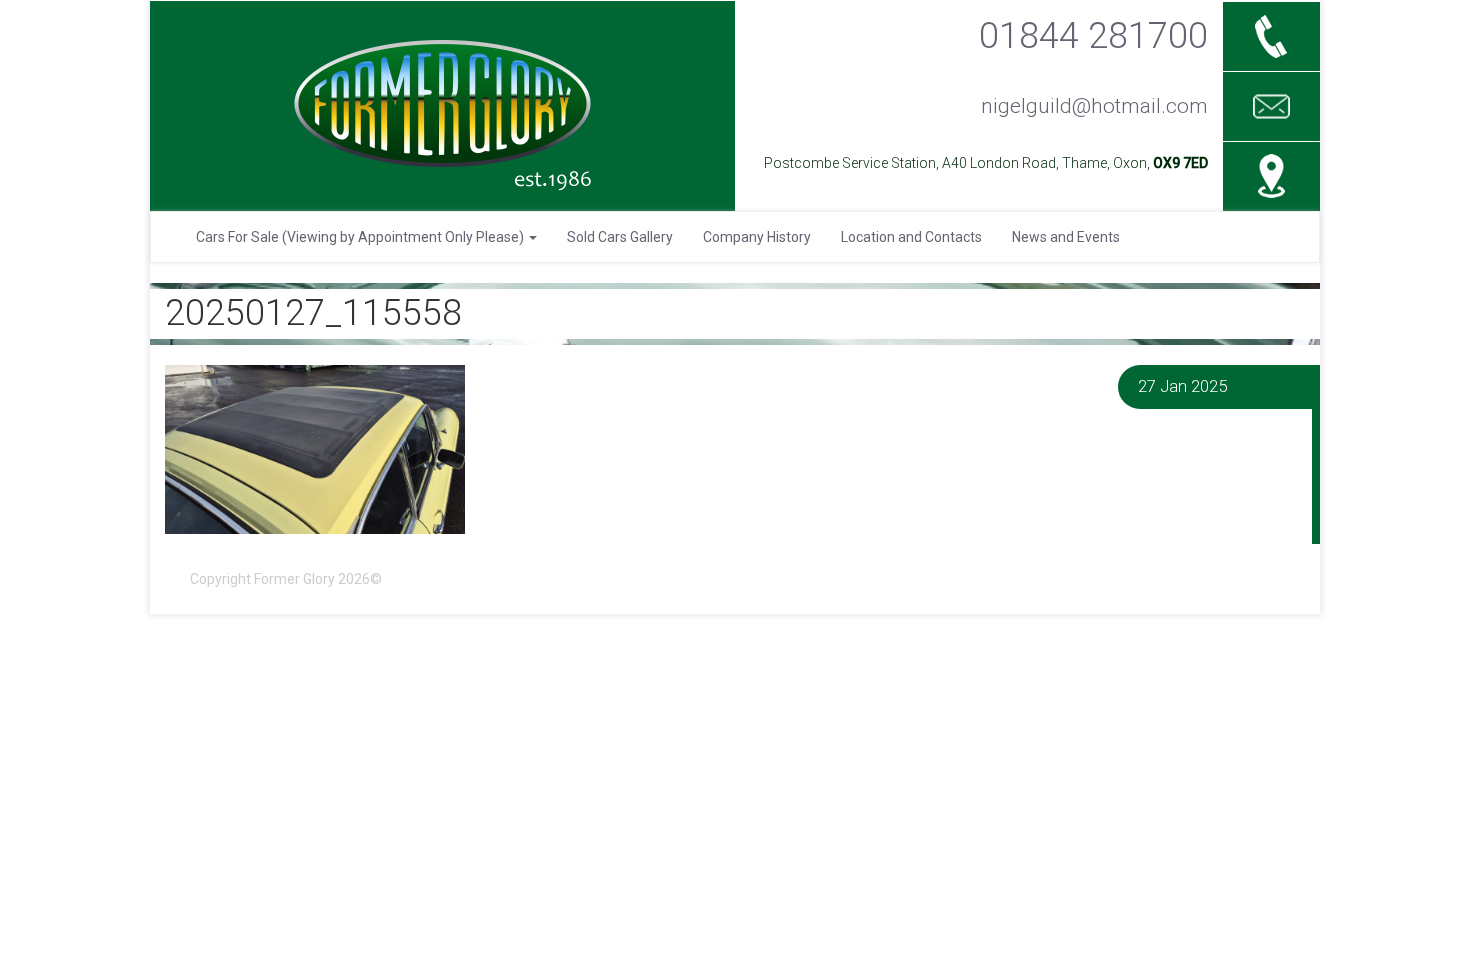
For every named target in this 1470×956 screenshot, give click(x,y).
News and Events (1066, 237)
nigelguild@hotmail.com (1094, 106)
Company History (757, 237)
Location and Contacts (911, 237)
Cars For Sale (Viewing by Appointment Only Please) (361, 237)
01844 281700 (1093, 35)
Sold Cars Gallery (620, 237)
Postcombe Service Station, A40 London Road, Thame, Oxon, (986, 163)
